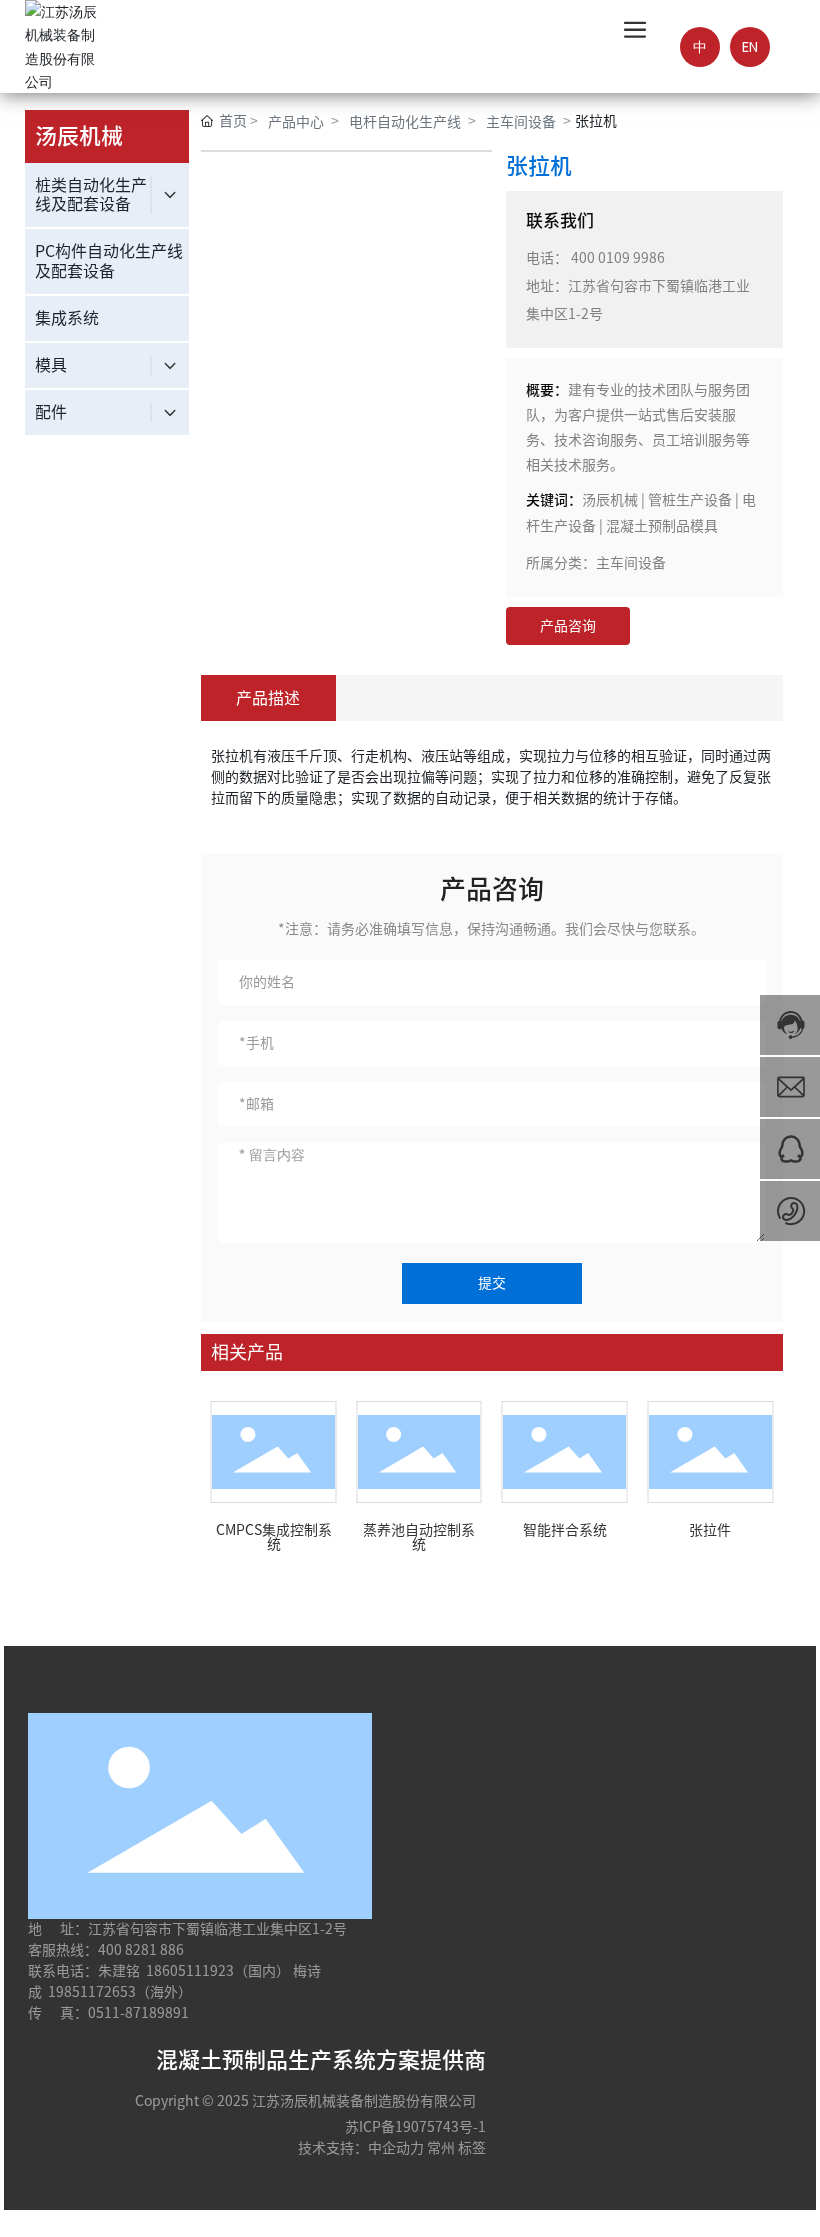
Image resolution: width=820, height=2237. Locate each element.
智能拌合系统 (565, 1530)
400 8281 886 (141, 1950)
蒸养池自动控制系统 (419, 1537)
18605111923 (190, 1971)
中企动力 (396, 2148)
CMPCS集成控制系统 (274, 1537)
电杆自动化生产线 (405, 122)
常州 (441, 2148)
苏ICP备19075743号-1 (415, 2127)
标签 (472, 2148)
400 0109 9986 (618, 258)
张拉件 (710, 1530)
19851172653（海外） (120, 1992)
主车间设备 (521, 122)
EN (750, 47)
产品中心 (296, 122)
